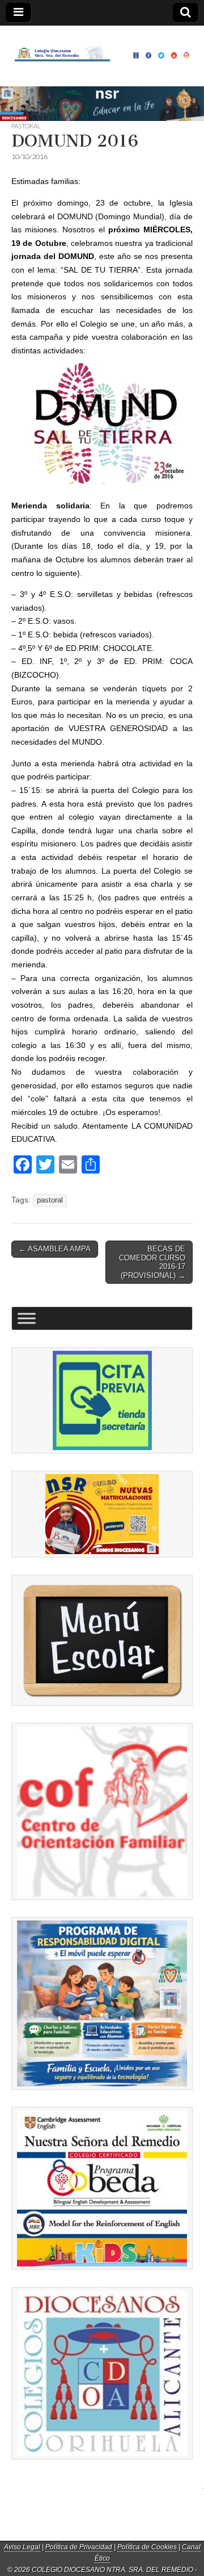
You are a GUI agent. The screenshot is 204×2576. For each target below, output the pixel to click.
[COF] (102, 1811)
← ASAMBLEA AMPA (55, 1249)
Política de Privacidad (79, 2547)
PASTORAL (26, 126)
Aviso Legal (22, 2547)
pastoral (50, 1200)
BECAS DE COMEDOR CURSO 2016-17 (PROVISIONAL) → (152, 1262)
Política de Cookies (147, 2547)
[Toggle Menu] (27, 1319)
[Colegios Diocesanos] (102, 2373)
